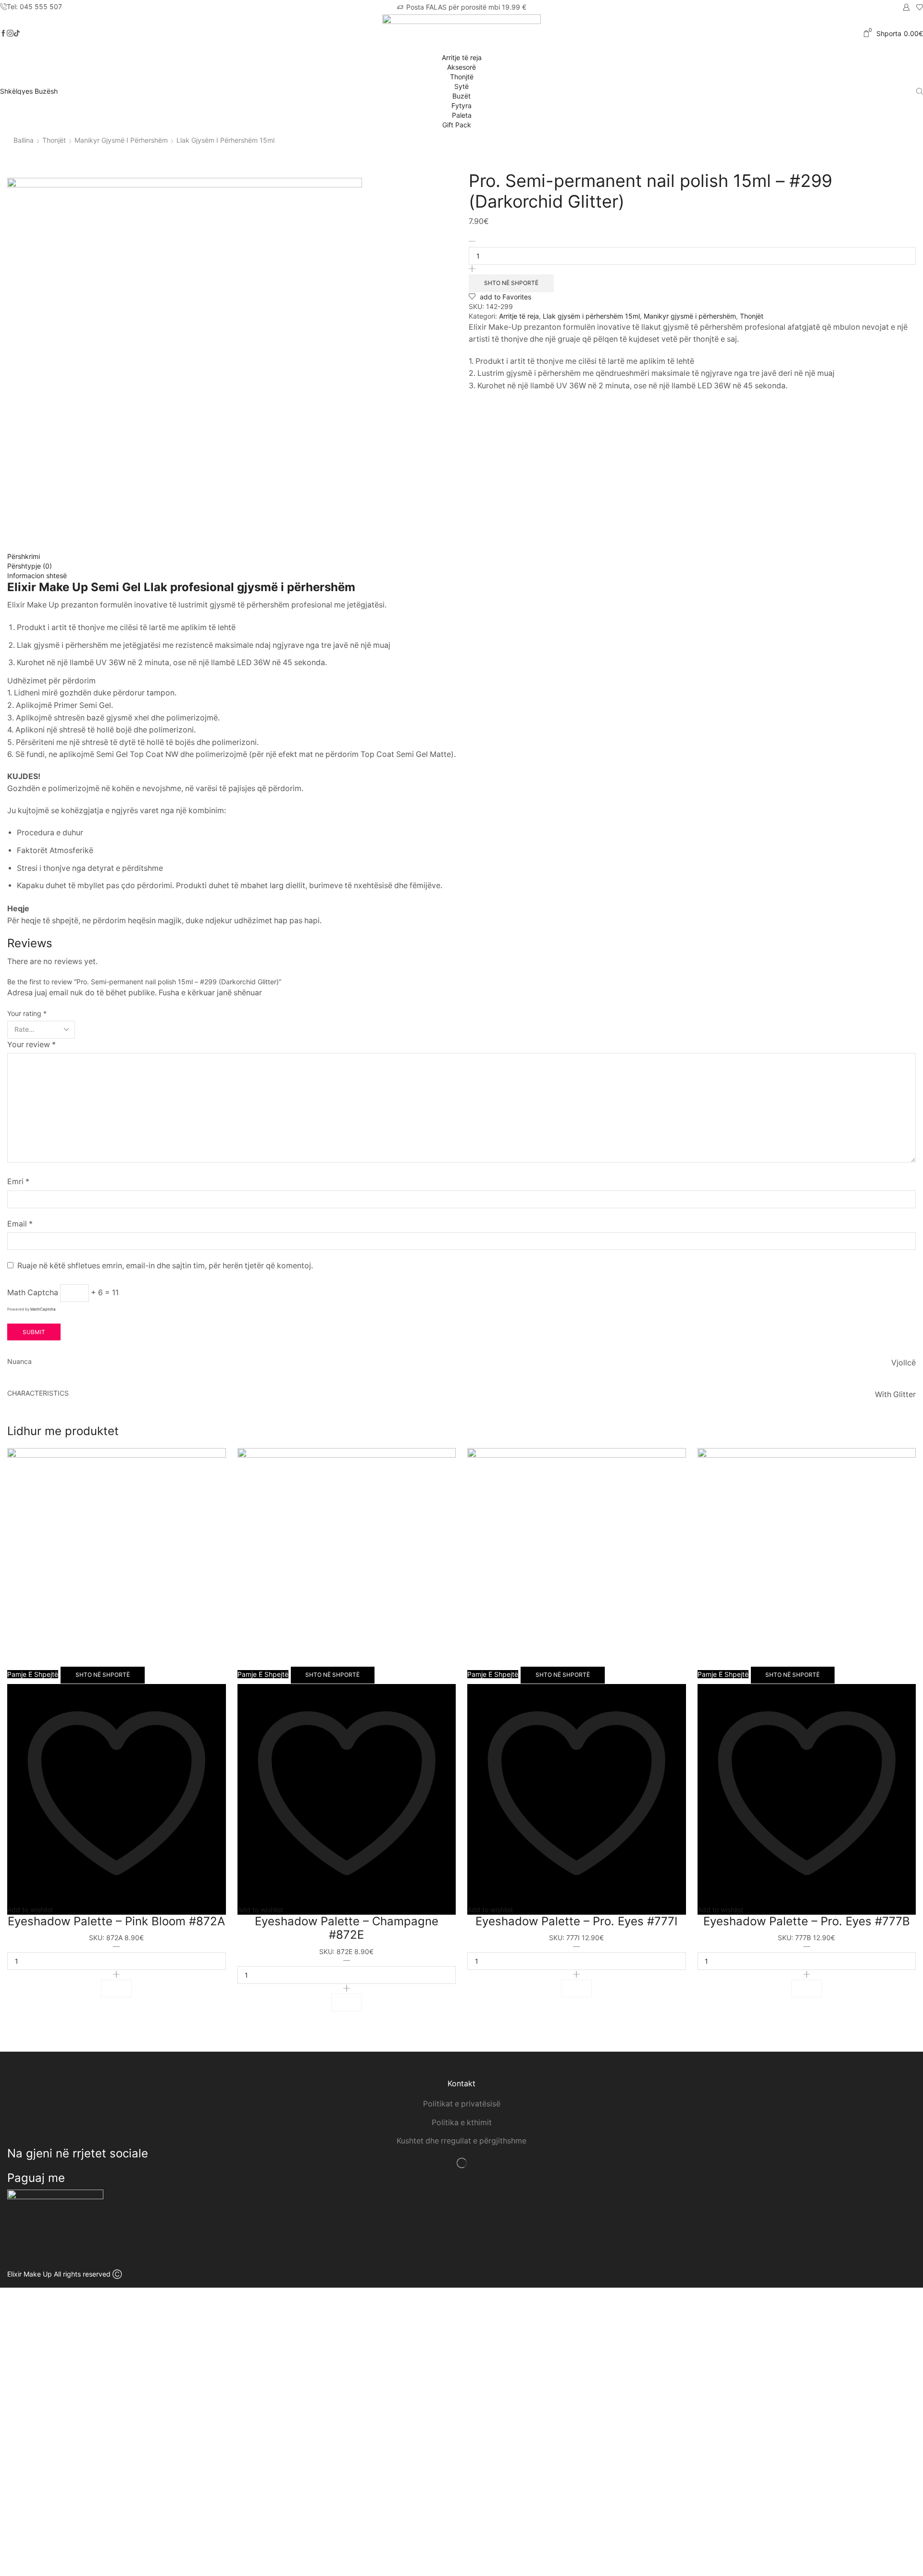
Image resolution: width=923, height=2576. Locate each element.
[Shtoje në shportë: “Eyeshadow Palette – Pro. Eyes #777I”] (576, 1988)
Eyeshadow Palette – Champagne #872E (347, 1928)
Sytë (461, 86)
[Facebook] (3, 34)
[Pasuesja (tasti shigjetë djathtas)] (906, 1288)
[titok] (10, 34)
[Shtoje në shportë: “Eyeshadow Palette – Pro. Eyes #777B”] (807, 1988)
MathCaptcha (43, 1309)
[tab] (461, 557)
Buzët (461, 96)
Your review (31, 1045)
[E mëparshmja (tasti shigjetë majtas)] (17, 1288)
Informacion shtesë (37, 576)
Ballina (24, 140)
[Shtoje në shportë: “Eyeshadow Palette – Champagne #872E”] (347, 2002)
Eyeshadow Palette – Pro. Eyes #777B (807, 1921)
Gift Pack (458, 125)
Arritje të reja (462, 57)
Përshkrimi (24, 556)
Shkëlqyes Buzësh (29, 91)
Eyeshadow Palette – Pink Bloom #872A (116, 1921)
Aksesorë (461, 67)
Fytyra (461, 105)
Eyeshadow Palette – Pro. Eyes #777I (576, 1921)
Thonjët (54, 140)
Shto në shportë (511, 283)
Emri (18, 1182)
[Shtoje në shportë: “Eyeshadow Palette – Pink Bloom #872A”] (116, 1988)
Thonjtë (462, 77)
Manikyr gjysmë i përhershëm (121, 140)
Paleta (462, 115)
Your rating (27, 1013)
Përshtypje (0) (30, 566)
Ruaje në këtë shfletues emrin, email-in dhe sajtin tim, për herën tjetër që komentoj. (165, 1266)
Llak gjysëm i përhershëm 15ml (225, 140)
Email (20, 1224)
